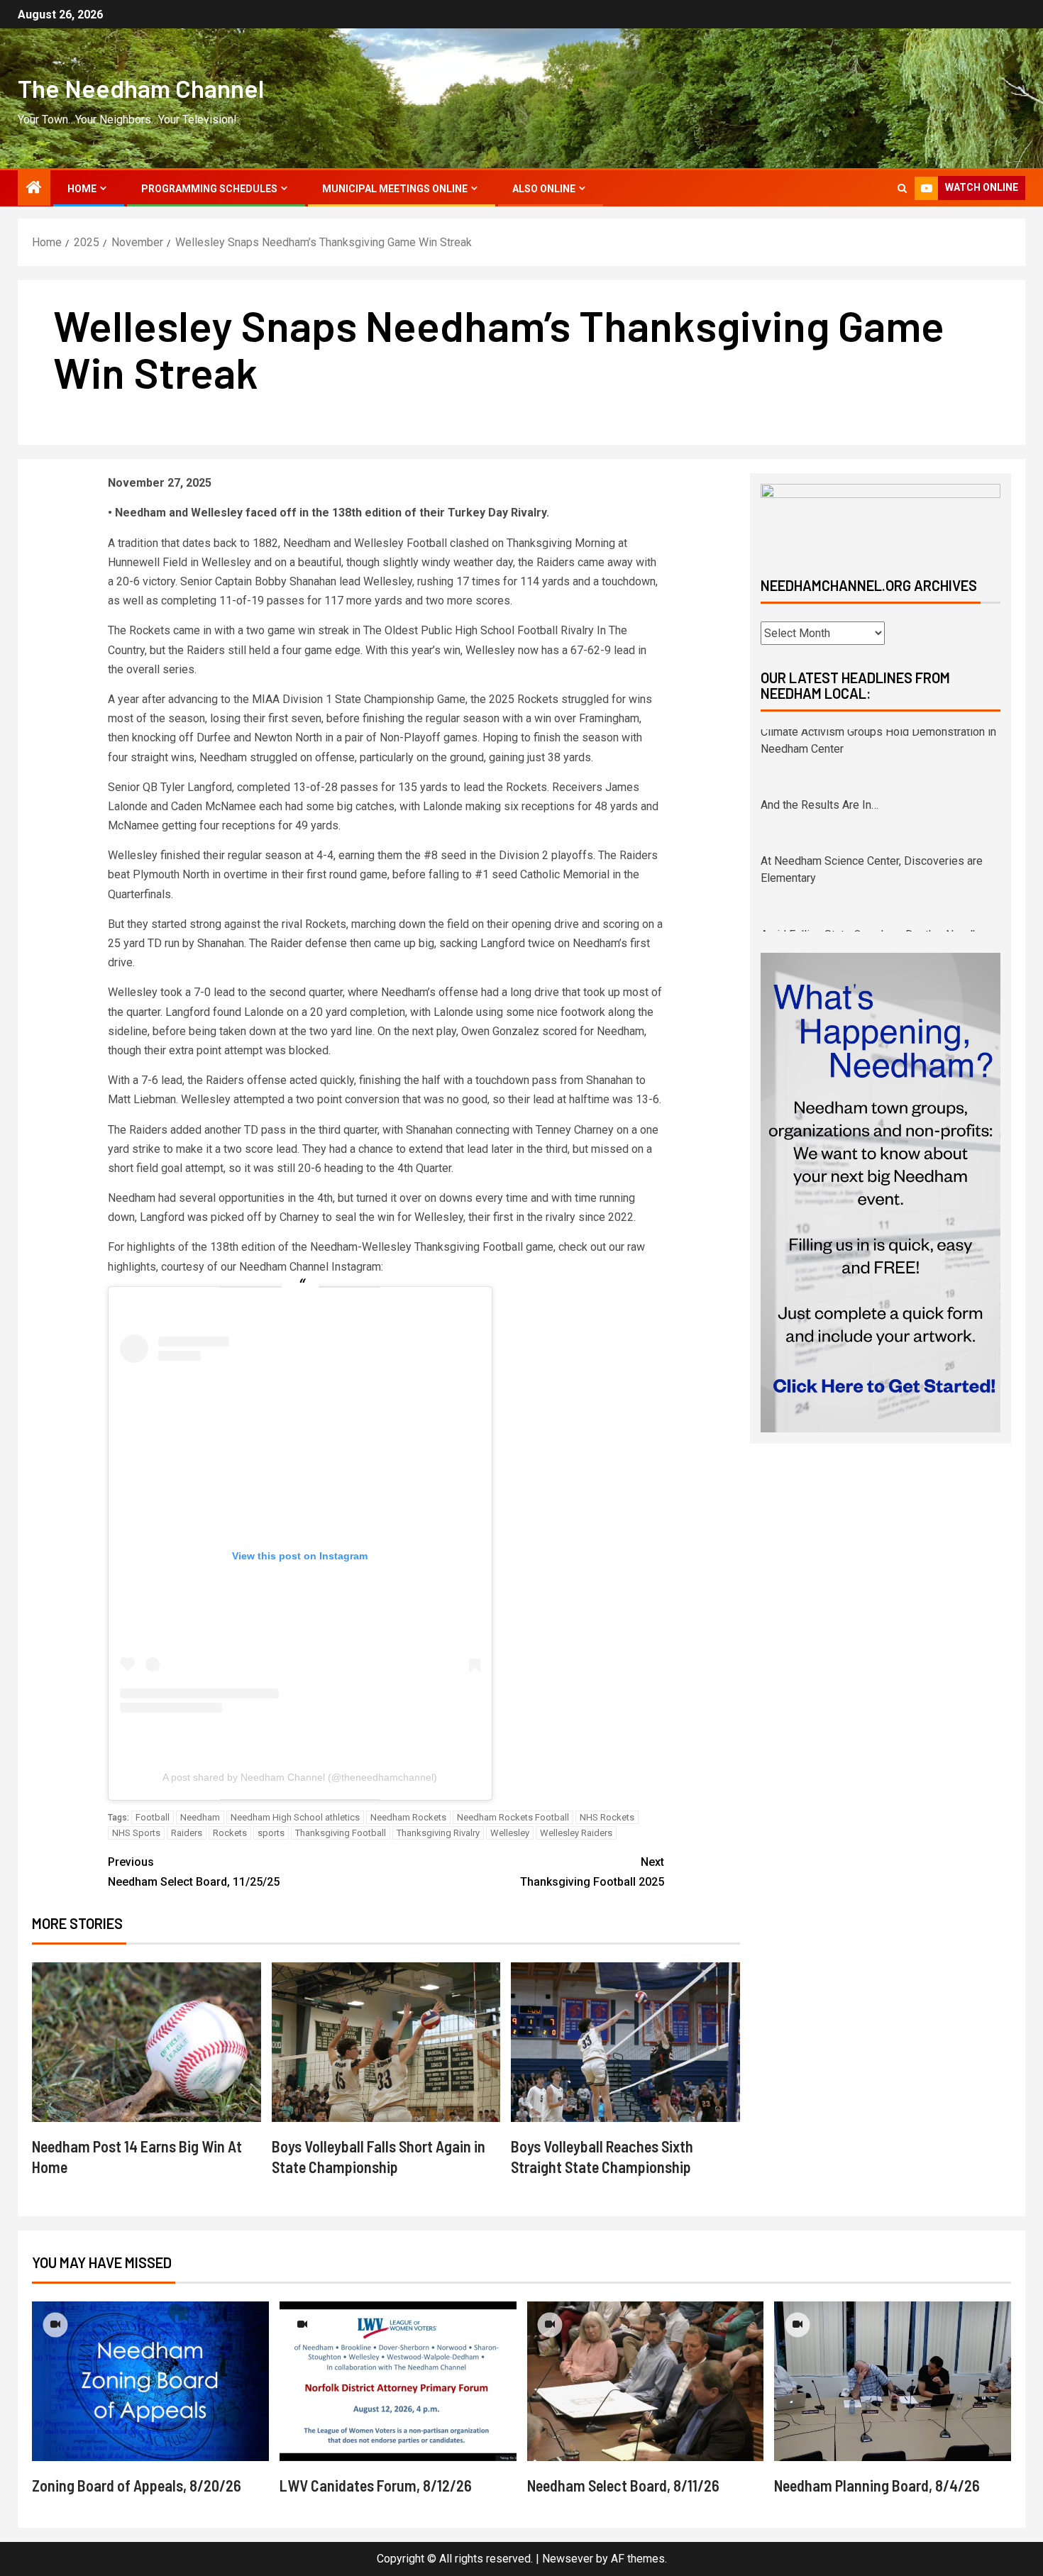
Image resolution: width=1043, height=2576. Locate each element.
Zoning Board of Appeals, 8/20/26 (137, 2485)
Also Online (544, 189)
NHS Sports (136, 1833)
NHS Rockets (607, 1817)
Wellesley (510, 1833)
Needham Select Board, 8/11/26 (623, 2485)
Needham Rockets (408, 1817)
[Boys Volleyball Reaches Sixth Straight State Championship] (625, 2042)
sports (271, 1833)
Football (153, 1817)
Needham (200, 1817)
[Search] (902, 188)
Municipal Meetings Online (395, 189)
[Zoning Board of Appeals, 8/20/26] (150, 2381)
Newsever (568, 2559)
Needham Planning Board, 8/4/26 (877, 2485)
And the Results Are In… (819, 737)
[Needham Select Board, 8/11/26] (646, 2381)
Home (82, 189)
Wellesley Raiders (576, 1833)
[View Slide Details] (881, 518)
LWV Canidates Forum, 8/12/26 (376, 2485)
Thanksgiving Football (341, 1833)
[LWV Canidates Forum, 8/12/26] (398, 2381)
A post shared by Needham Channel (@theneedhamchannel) (300, 1777)
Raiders (187, 1833)
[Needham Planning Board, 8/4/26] (893, 2381)
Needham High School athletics (295, 1817)
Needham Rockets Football (513, 1817)
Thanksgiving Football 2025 (592, 1872)
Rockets (230, 1833)
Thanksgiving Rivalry (438, 1833)
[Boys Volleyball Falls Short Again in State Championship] (386, 2042)
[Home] (34, 189)
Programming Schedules (209, 189)
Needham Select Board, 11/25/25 (194, 1872)
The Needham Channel (141, 88)
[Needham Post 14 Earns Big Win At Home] (147, 2042)
